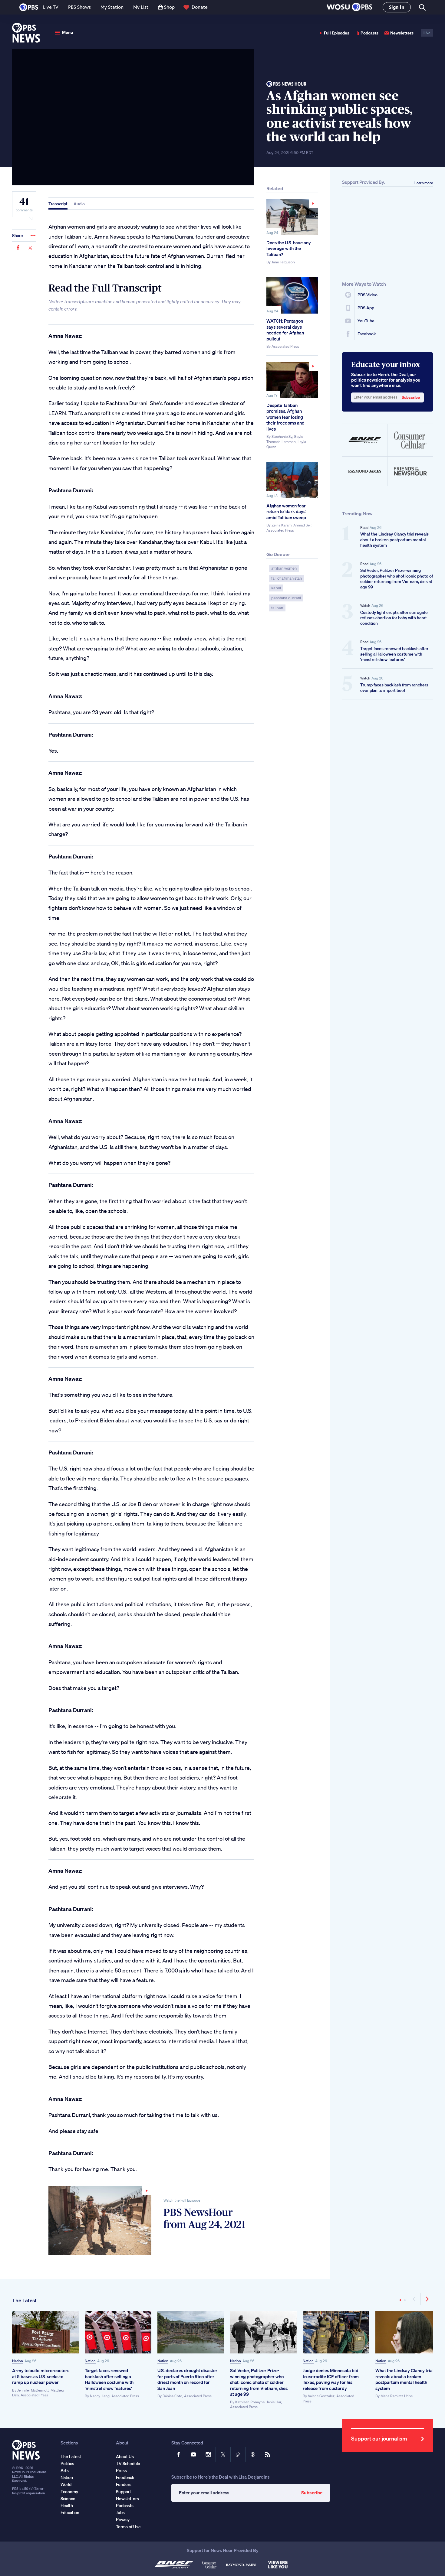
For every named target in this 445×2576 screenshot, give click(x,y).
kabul (276, 588)
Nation (18, 2361)
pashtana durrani (286, 598)
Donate (200, 7)
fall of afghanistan (287, 578)
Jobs (120, 2512)
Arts (65, 2470)
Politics (67, 2464)
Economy (69, 2492)
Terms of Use (128, 2527)
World (66, 2484)
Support (124, 2492)
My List (141, 7)
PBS (29, 7)
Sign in (397, 7)
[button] (349, 7)
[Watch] (100, 2221)
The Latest (24, 2300)
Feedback (125, 2477)
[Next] (427, 2299)
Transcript (58, 204)
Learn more (424, 183)
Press (121, 2470)
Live (427, 33)
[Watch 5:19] (292, 380)
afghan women (284, 568)
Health (67, 2506)
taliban (277, 608)
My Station (112, 7)
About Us (125, 2457)
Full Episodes (337, 33)
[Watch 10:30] (292, 217)
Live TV (51, 7)
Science (68, 2499)
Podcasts (369, 33)
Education (70, 2512)
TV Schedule (128, 2464)
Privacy (123, 2519)
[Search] (422, 7)
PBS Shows (79, 7)
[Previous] (415, 2299)
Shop (169, 7)
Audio (79, 204)
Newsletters (402, 33)
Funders (124, 2484)
